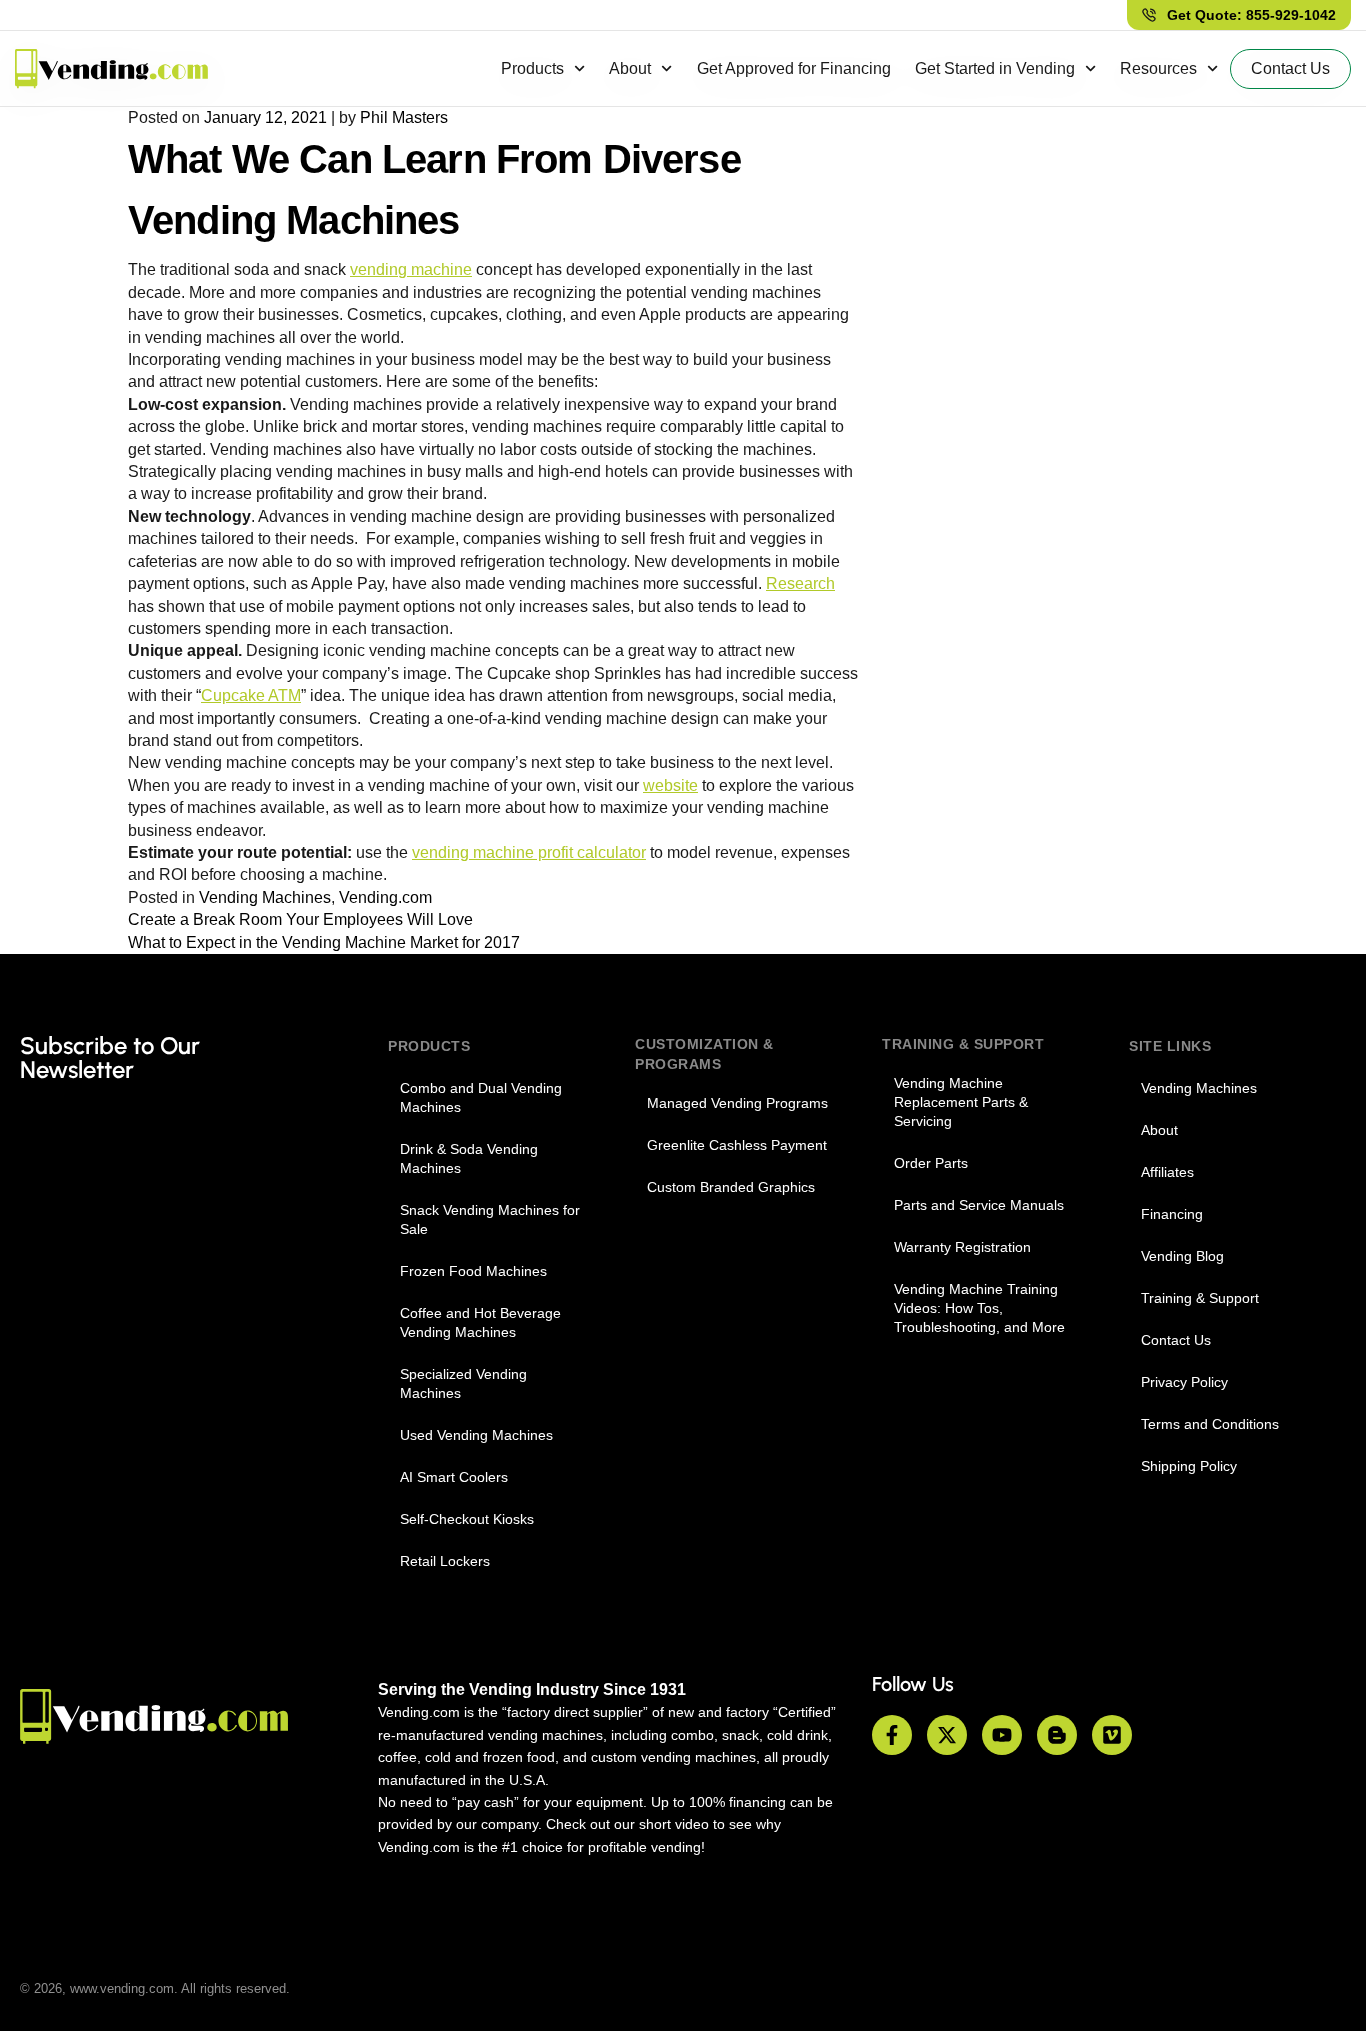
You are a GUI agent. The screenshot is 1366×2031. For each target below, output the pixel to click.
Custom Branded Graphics (731, 1187)
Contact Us (1176, 1340)
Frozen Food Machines (473, 1271)
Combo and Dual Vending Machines (481, 1097)
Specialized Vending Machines (463, 1383)
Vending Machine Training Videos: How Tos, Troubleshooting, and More (979, 1308)
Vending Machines (265, 897)
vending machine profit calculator (529, 852)
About (630, 68)
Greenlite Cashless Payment (737, 1145)
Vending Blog (1182, 1256)
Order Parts (931, 1163)
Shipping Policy (1189, 1466)
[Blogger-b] (1057, 1735)
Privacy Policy (1184, 1382)
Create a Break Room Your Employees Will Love (300, 919)
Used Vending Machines (476, 1435)
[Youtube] (1002, 1735)
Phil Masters (404, 117)
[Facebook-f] (892, 1735)
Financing (1172, 1214)
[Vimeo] (1112, 1735)
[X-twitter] (947, 1735)
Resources (1158, 68)
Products (532, 68)
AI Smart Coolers (454, 1477)
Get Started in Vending (995, 68)
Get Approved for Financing (794, 68)
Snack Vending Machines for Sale (490, 1219)
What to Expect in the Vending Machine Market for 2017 (324, 942)
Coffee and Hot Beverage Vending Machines (480, 1322)
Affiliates (1167, 1172)
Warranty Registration (962, 1247)
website (670, 785)
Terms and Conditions (1210, 1424)
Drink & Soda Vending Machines (469, 1158)
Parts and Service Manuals (979, 1205)
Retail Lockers (445, 1561)
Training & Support (1200, 1298)
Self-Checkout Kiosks (467, 1519)
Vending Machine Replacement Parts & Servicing (961, 1102)
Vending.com (385, 897)
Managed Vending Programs (737, 1103)
